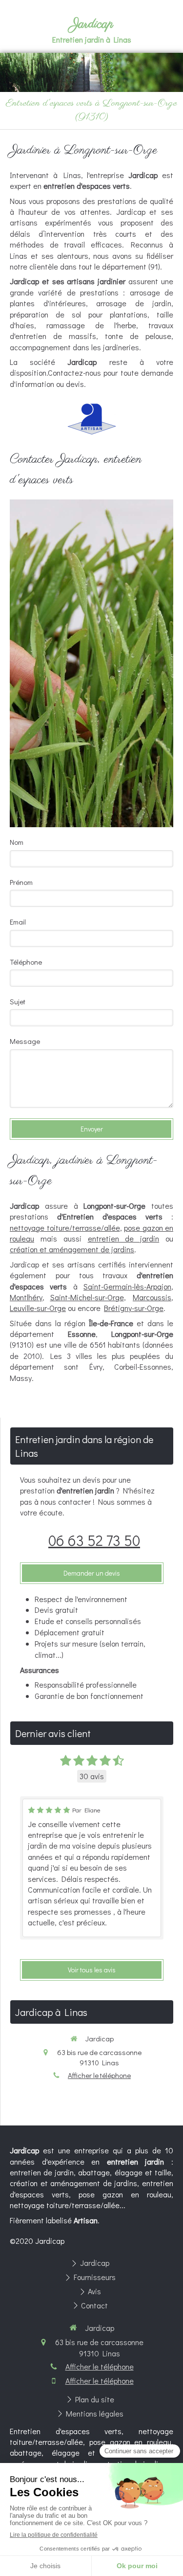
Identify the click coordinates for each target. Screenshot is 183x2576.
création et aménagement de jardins (72, 1249)
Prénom (21, 882)
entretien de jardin (124, 1238)
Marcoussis (152, 1297)
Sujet (18, 1001)
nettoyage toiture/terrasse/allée (65, 1228)
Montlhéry (26, 1297)
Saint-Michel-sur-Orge (87, 1297)
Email (18, 922)
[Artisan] (92, 419)
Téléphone (26, 962)
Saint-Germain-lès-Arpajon (127, 1286)
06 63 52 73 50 (94, 1540)
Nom (17, 842)
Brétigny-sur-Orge (134, 1308)
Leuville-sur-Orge (38, 1308)
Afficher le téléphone (99, 2075)
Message (25, 1041)
